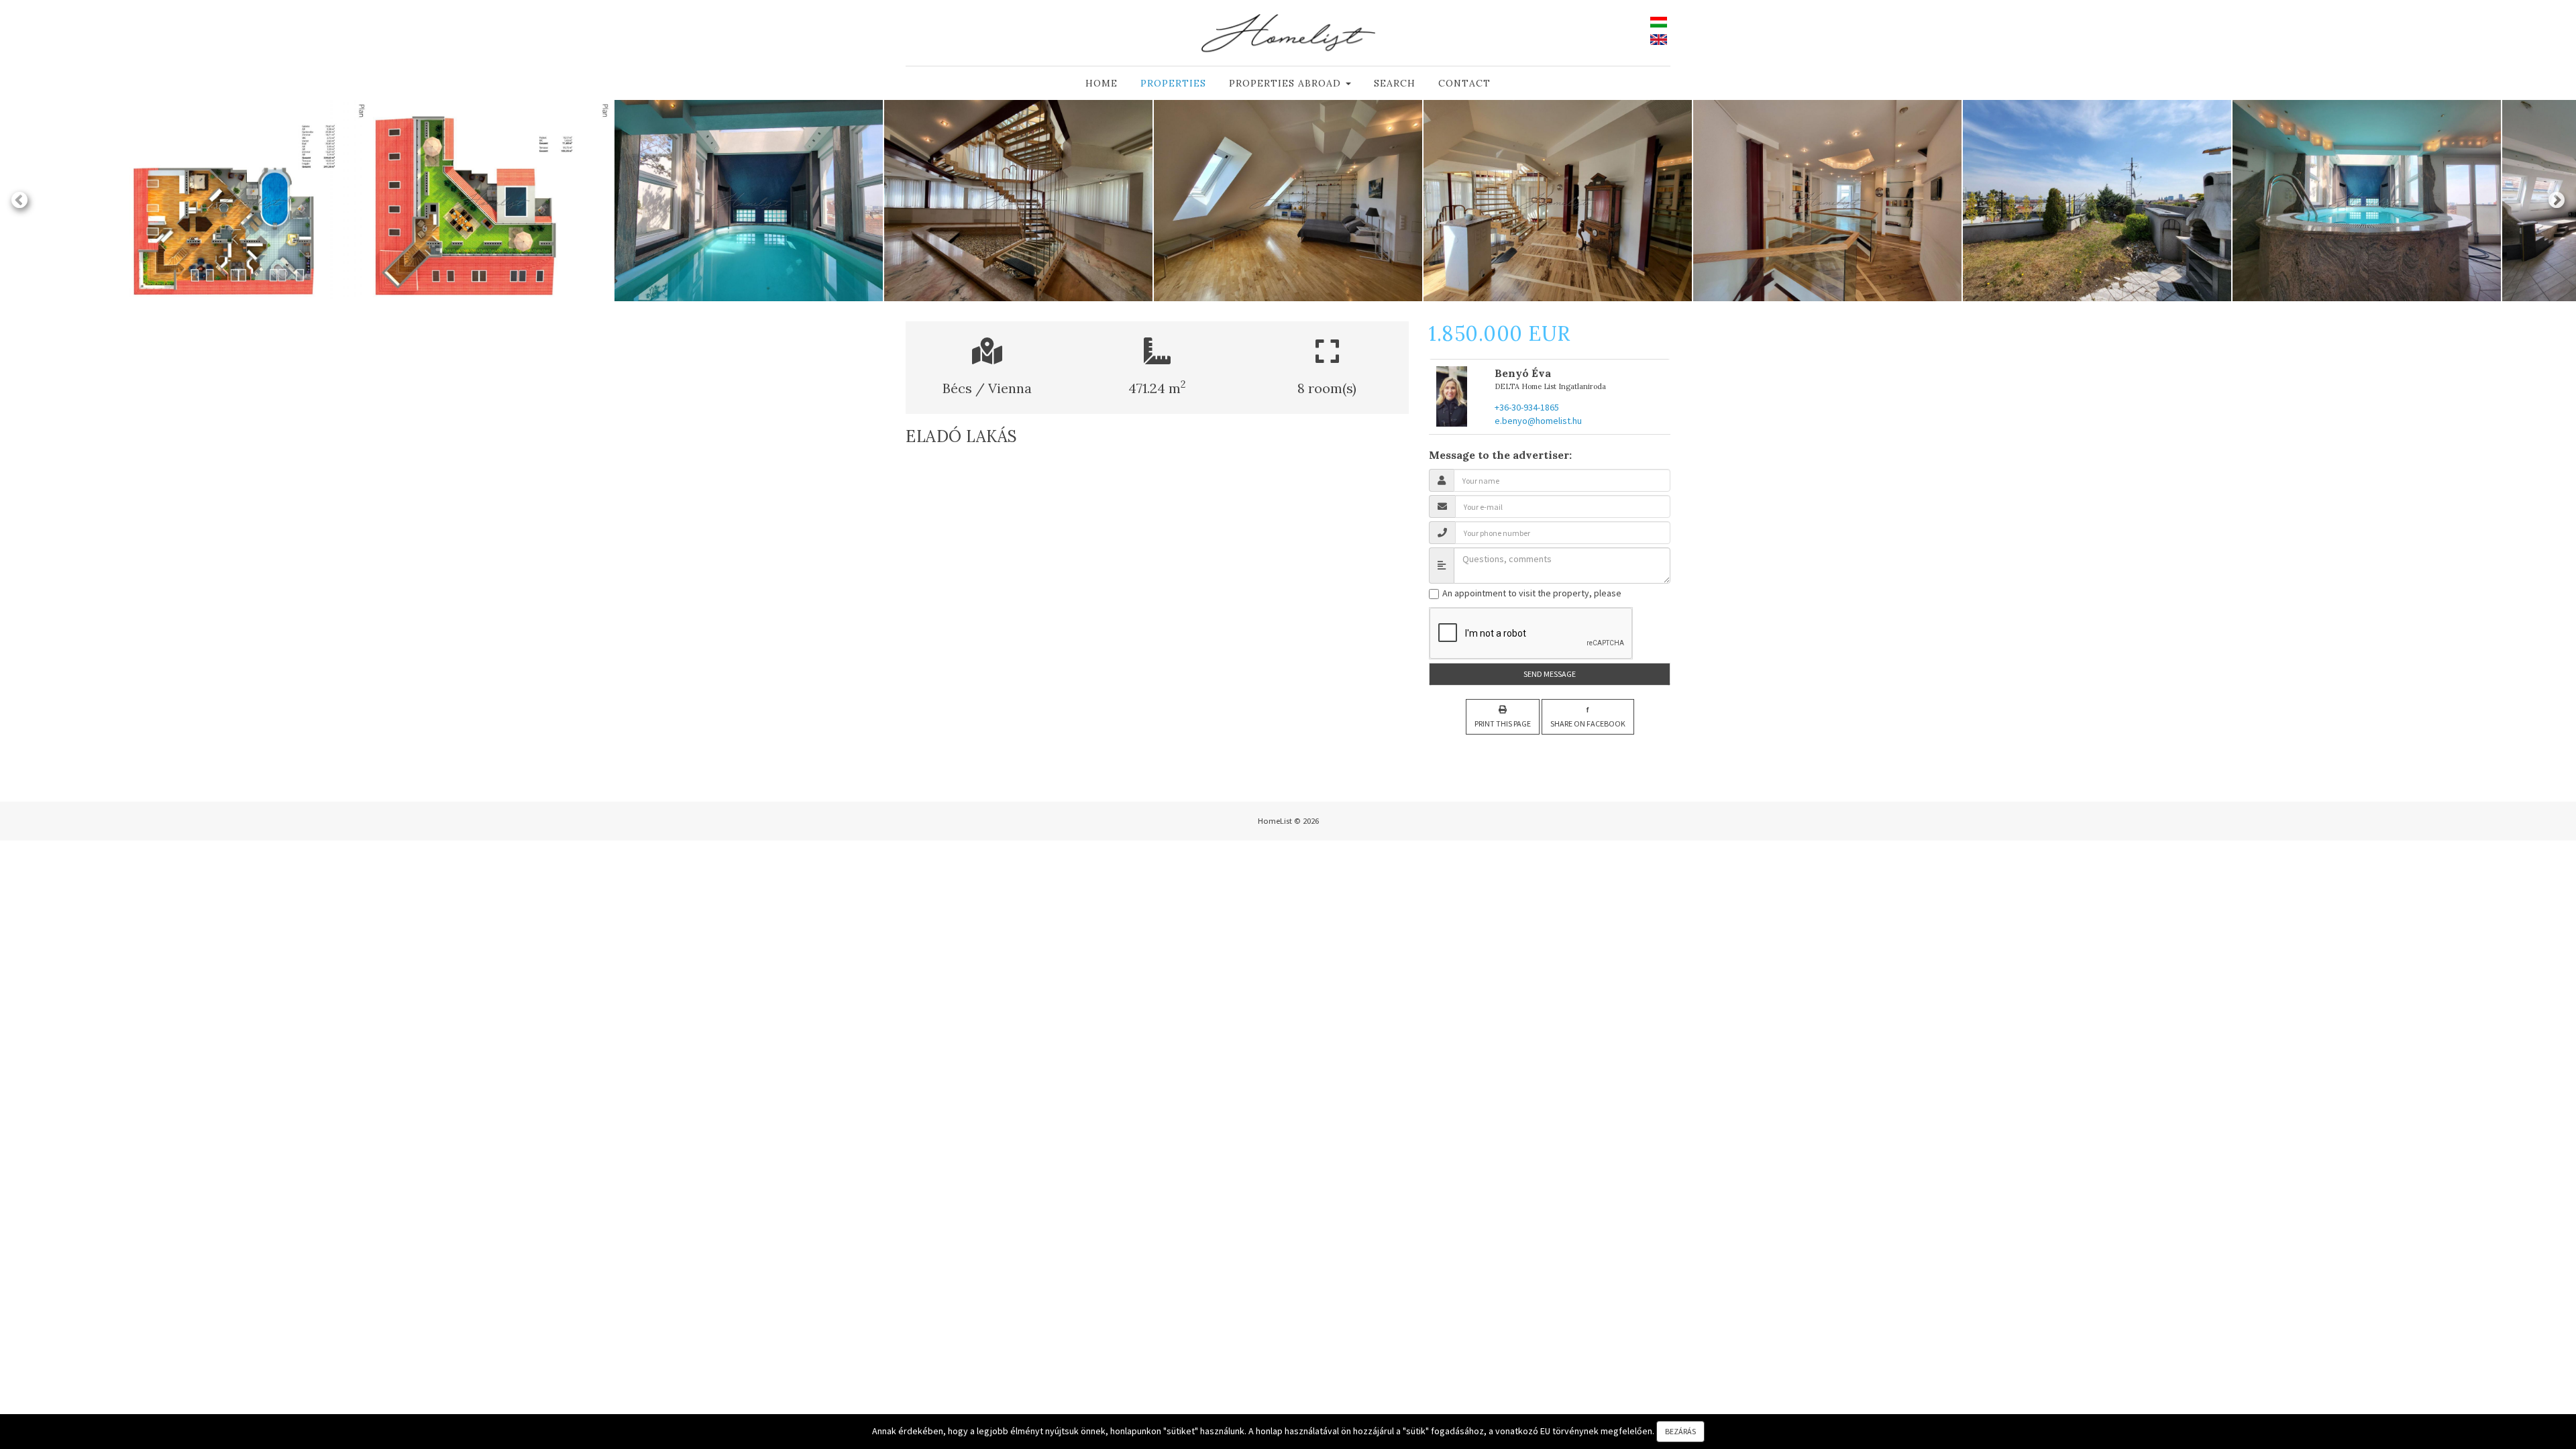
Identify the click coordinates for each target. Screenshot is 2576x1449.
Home (1102, 83)
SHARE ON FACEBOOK (1588, 716)
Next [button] (2557, 201)
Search (1395, 83)
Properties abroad (1287, 83)
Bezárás (1680, 1431)
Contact (1464, 83)
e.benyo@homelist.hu (1538, 421)
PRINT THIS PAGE (1503, 723)
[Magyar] (1659, 21)
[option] (479, 201)
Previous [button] (19, 201)
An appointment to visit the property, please (1531, 593)
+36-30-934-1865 (1527, 407)
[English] (1659, 39)
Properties (1173, 83)
